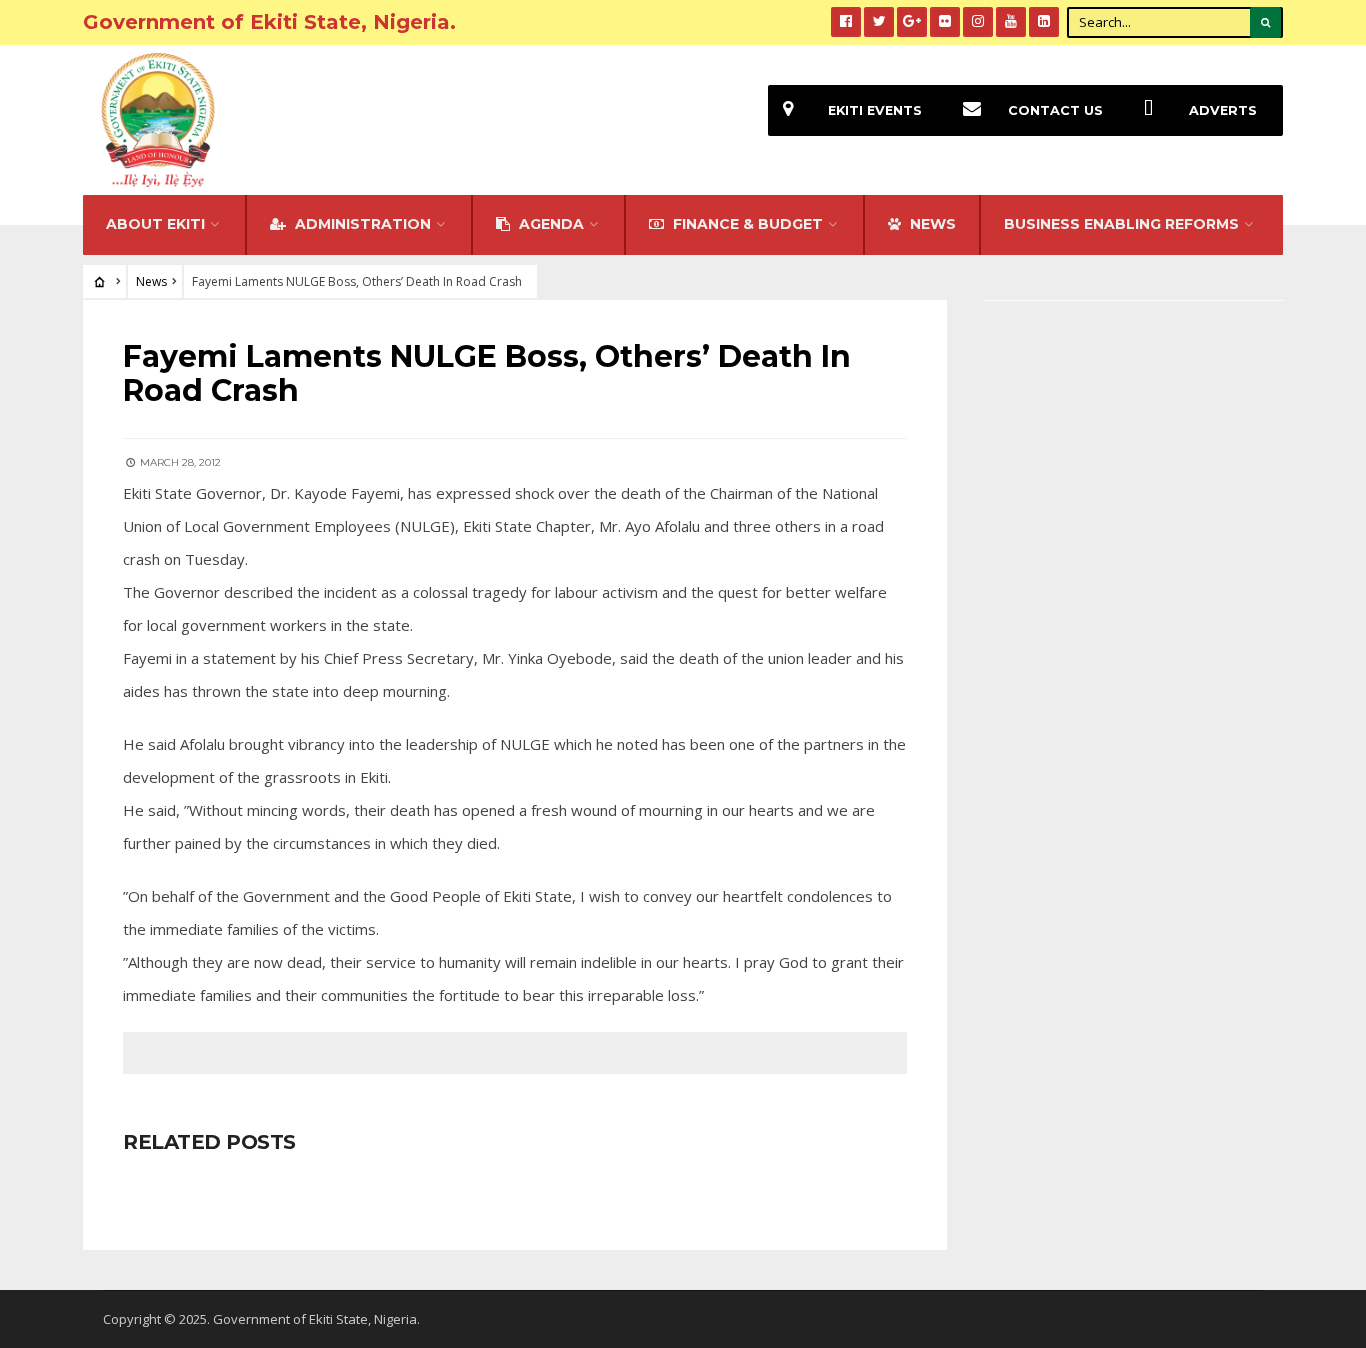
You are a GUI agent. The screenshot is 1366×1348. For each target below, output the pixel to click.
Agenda (549, 224)
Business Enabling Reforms (1121, 224)
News (151, 281)
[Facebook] (846, 22)
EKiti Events (875, 110)
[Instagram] (978, 22)
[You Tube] (1011, 22)
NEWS (931, 224)
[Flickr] (945, 22)
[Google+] (912, 22)
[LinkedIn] (1044, 22)
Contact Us (1055, 110)
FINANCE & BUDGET (746, 224)
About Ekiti (155, 224)
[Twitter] (879, 22)
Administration (361, 224)
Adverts (1223, 110)
